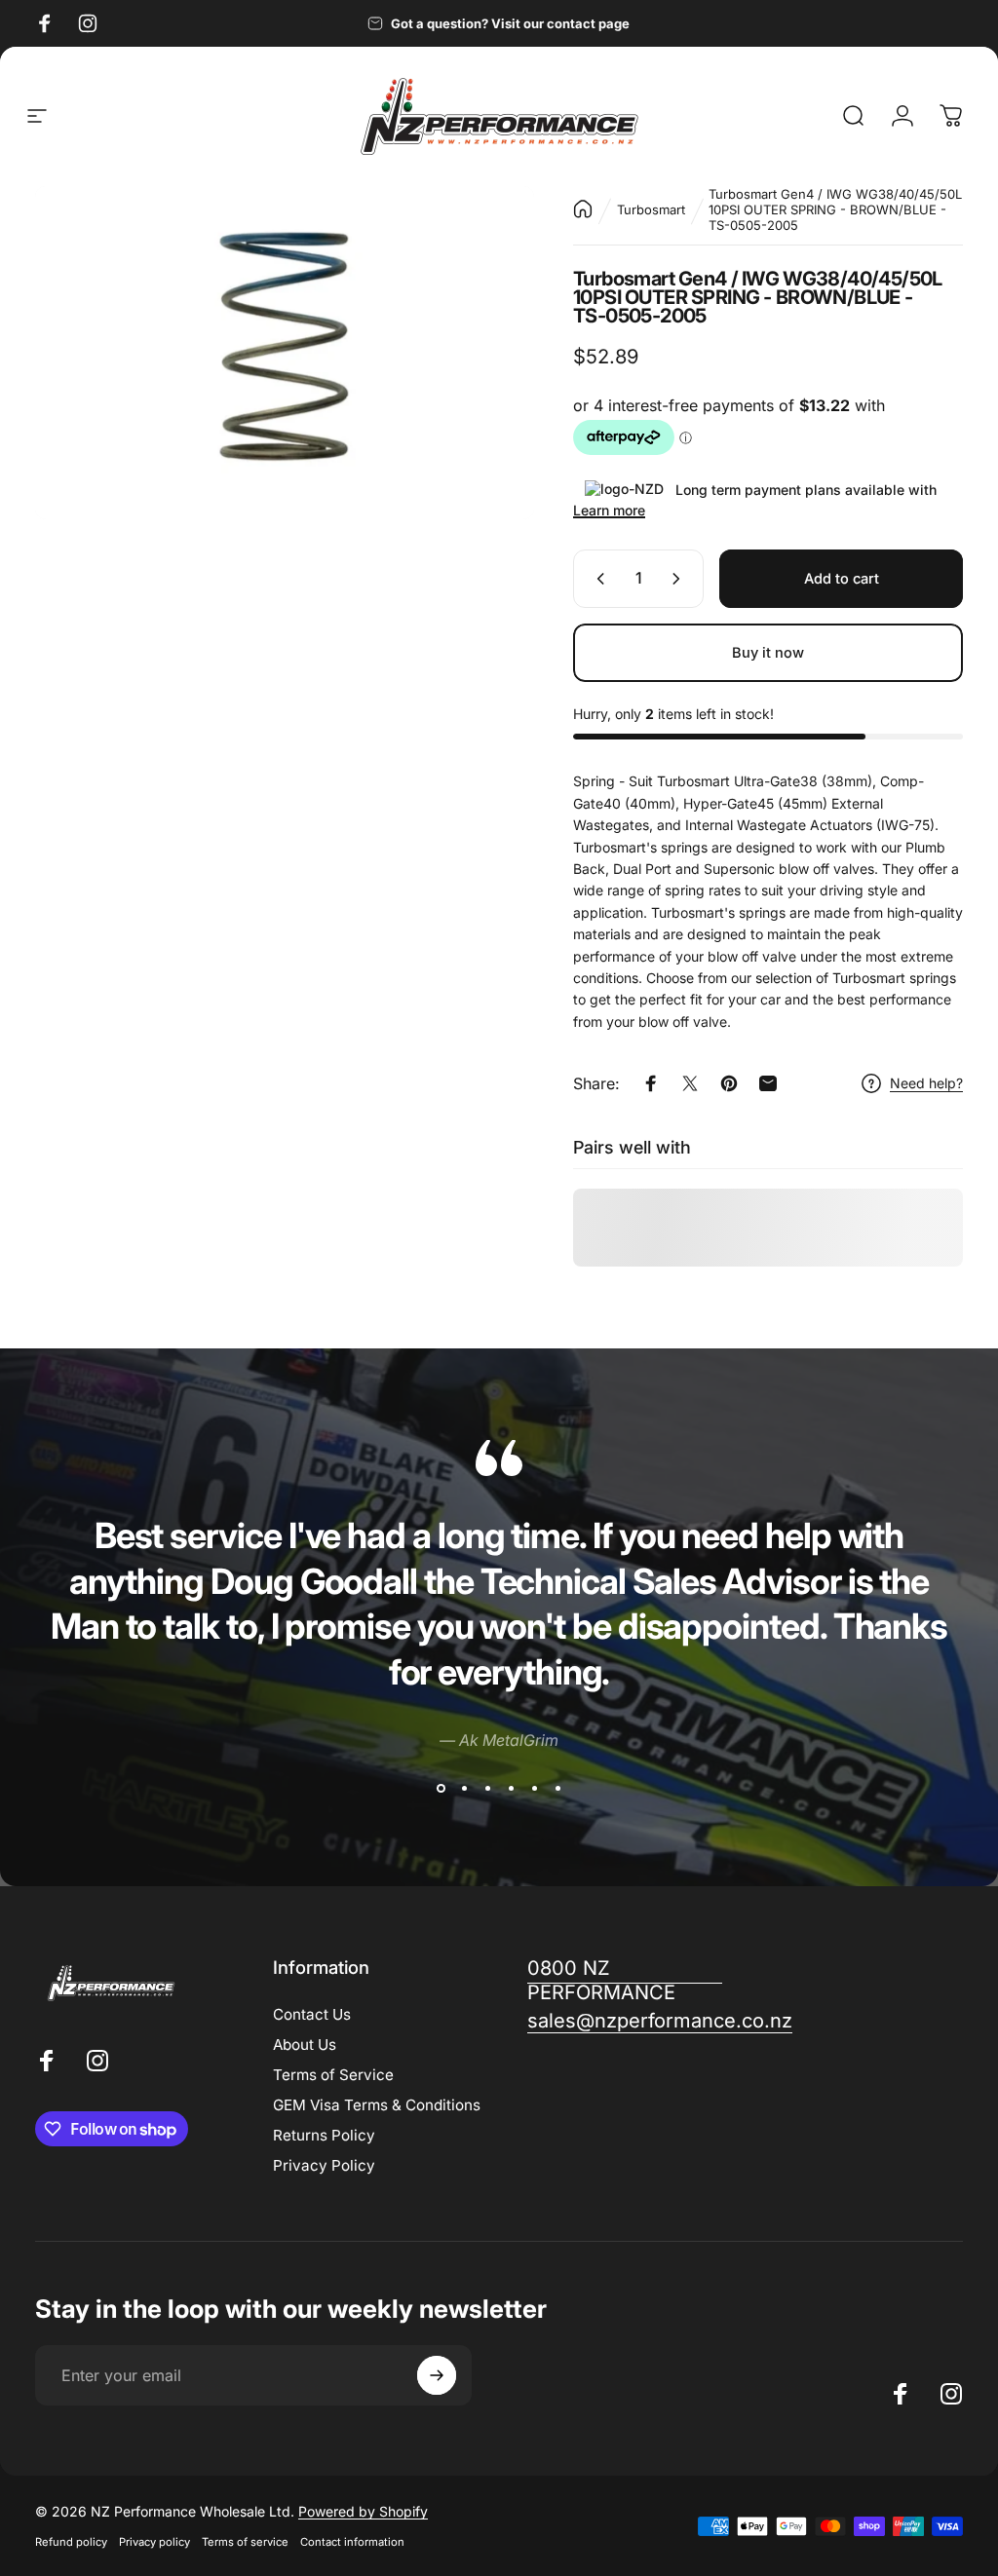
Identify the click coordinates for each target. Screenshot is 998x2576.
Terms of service (245, 2542)
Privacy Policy (324, 2165)
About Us (305, 2045)
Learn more (609, 510)
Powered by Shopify (363, 2511)
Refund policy (71, 2542)
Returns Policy (324, 2135)
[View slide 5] (534, 1788)
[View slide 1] (441, 1788)
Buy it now (768, 653)
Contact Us (312, 2014)
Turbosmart (651, 209)
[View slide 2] (464, 1788)
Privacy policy (154, 2542)
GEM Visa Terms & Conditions (377, 2105)
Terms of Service (333, 2075)
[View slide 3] (487, 1788)
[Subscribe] (437, 2375)
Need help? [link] (926, 1083)
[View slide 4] (511, 1788)
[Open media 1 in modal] (285, 353)
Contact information (352, 2542)
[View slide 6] (557, 1788)
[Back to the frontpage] (583, 209)
